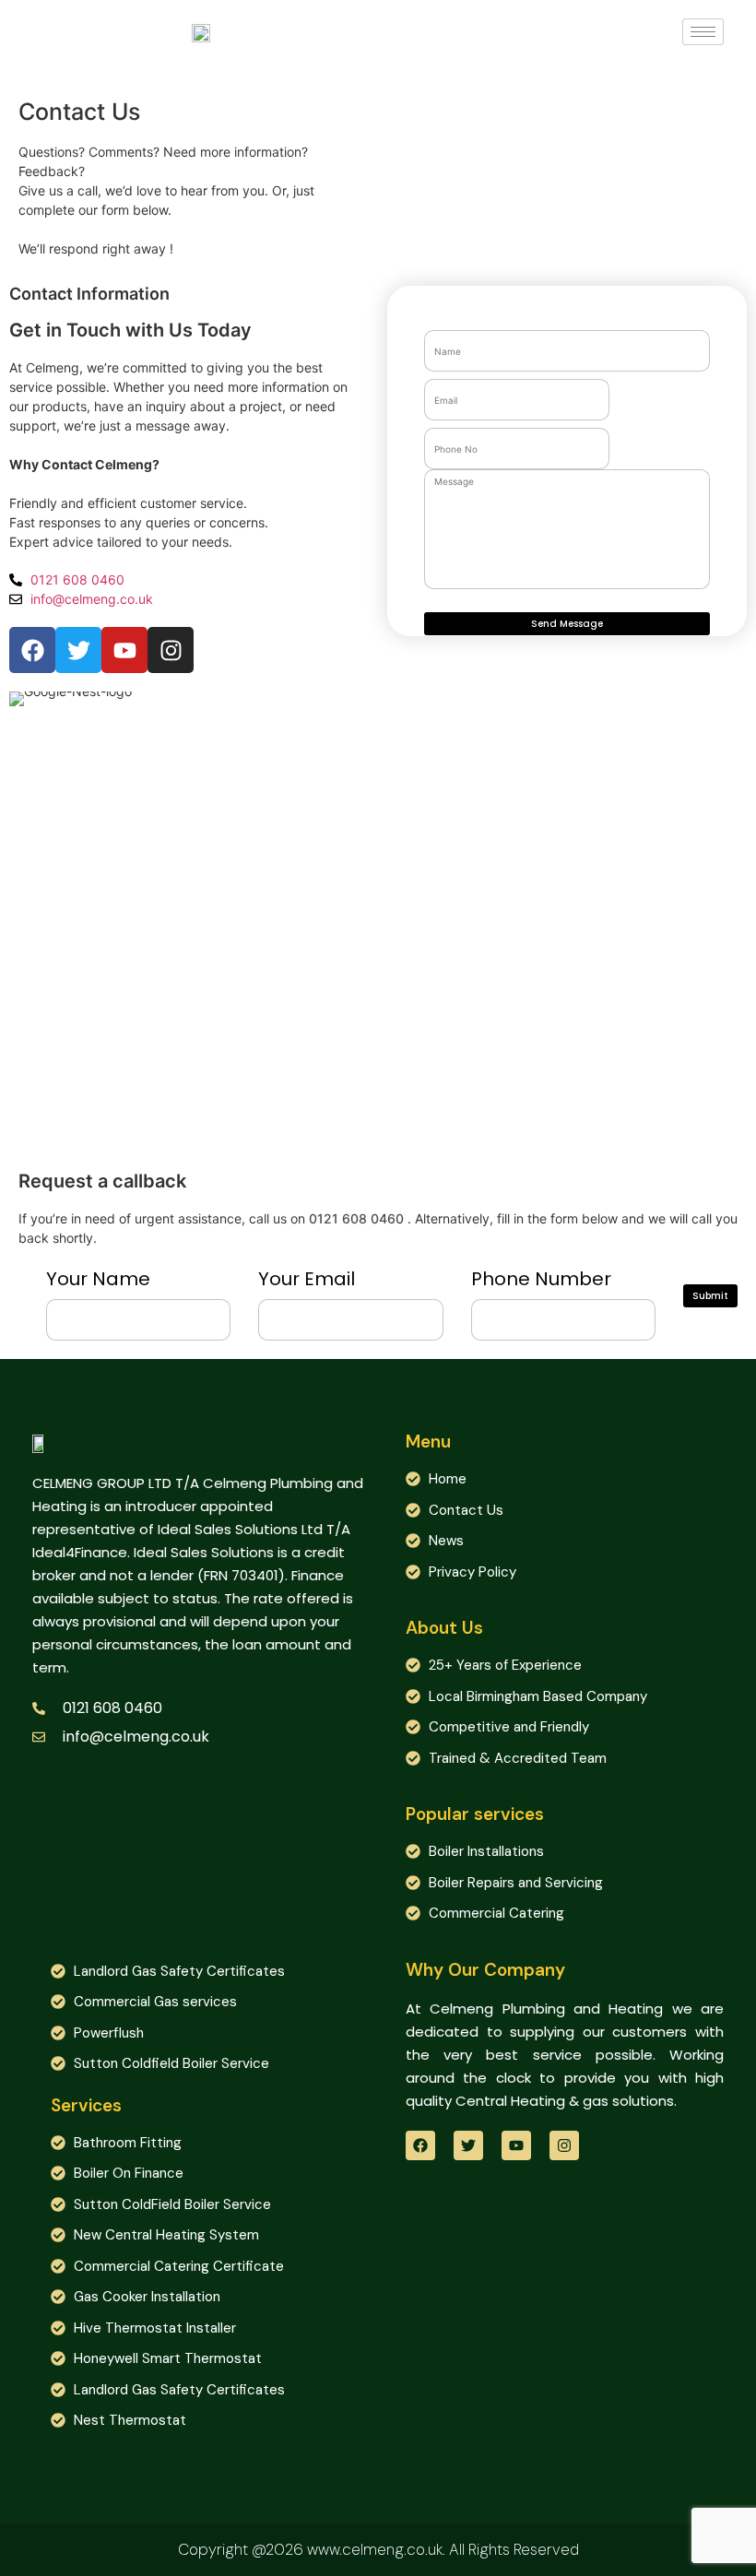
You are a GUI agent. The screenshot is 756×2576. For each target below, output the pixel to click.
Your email (307, 1279)
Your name (98, 1279)
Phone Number (541, 1279)
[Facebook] (420, 2145)
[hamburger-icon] (703, 32)
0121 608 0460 (356, 1218)
